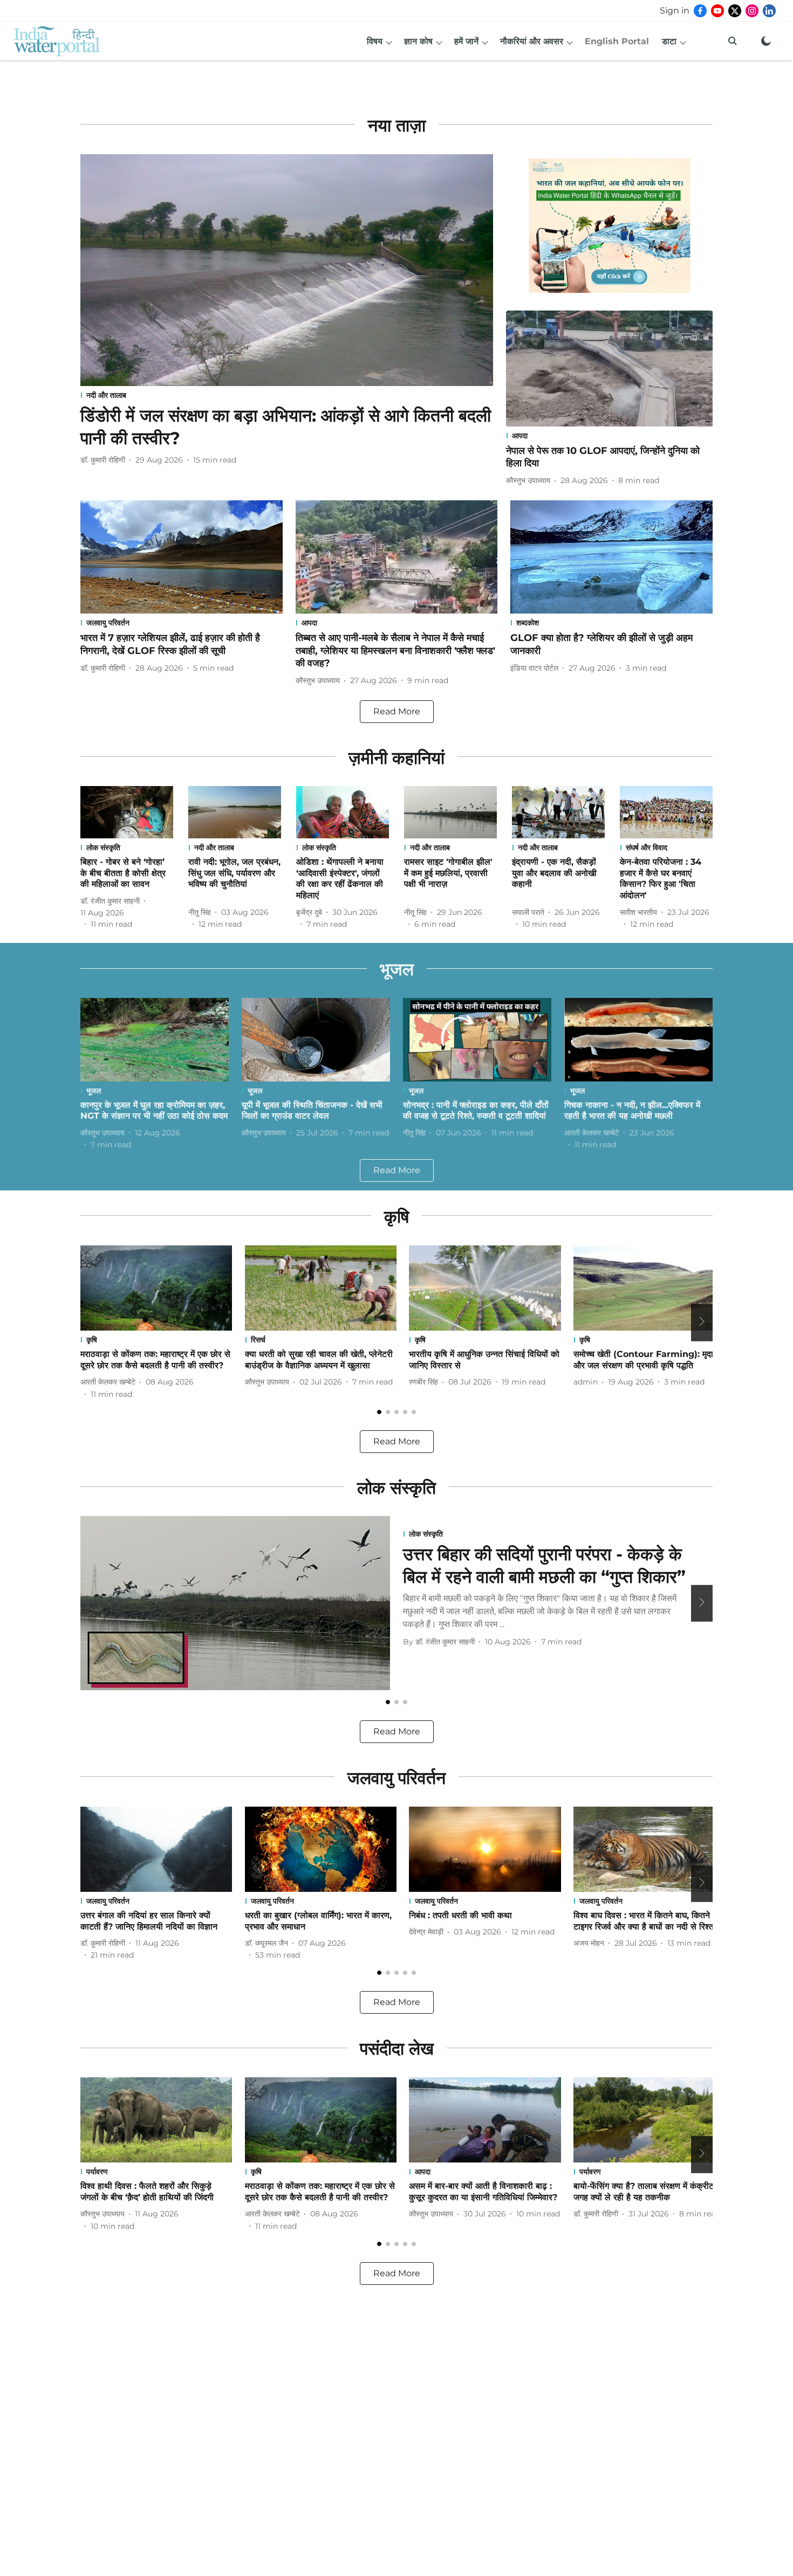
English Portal (617, 41)
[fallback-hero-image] (287, 270)
